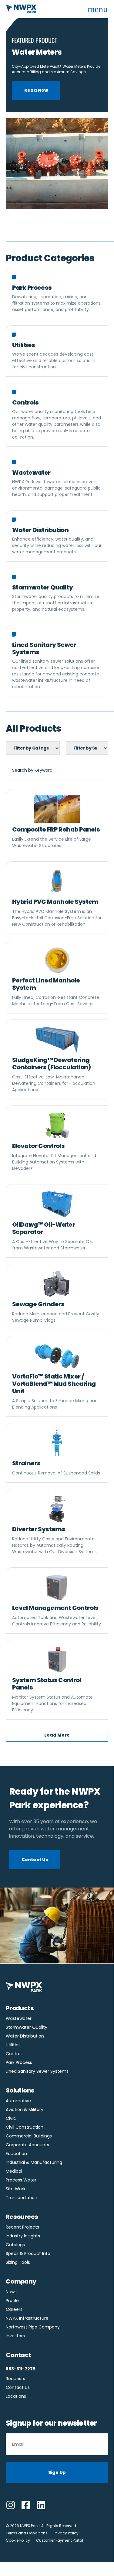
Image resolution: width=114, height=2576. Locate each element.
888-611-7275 (21, 2369)
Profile (12, 2301)
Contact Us (18, 2387)
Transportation (22, 2198)
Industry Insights (23, 2236)
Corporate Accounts (27, 2145)
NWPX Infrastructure (27, 2318)
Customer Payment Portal (60, 2540)
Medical (14, 2171)
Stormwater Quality (27, 2027)
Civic (11, 2118)
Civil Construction (25, 2127)
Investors (15, 2336)
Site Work (16, 2189)
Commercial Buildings (29, 2136)
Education (16, 2154)
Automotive (18, 2101)
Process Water (21, 2180)
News (11, 2292)
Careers (14, 2309)
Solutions (20, 2090)
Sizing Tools (18, 2262)
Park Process (19, 2062)
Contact (18, 2355)
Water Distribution (25, 2036)
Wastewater (19, 2018)
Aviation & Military (25, 2110)
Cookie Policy (18, 2540)
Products (20, 2008)
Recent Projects (22, 2227)
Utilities (13, 2045)
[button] (57, 1735)
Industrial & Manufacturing (34, 2162)
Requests (15, 2379)
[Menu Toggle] (98, 9)
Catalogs (15, 2245)
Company (21, 2281)
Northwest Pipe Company (33, 2327)
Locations (16, 2396)
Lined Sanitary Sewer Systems (37, 2071)
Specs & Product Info (28, 2253)
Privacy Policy (66, 2533)
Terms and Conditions (27, 2533)
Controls (15, 2054)
